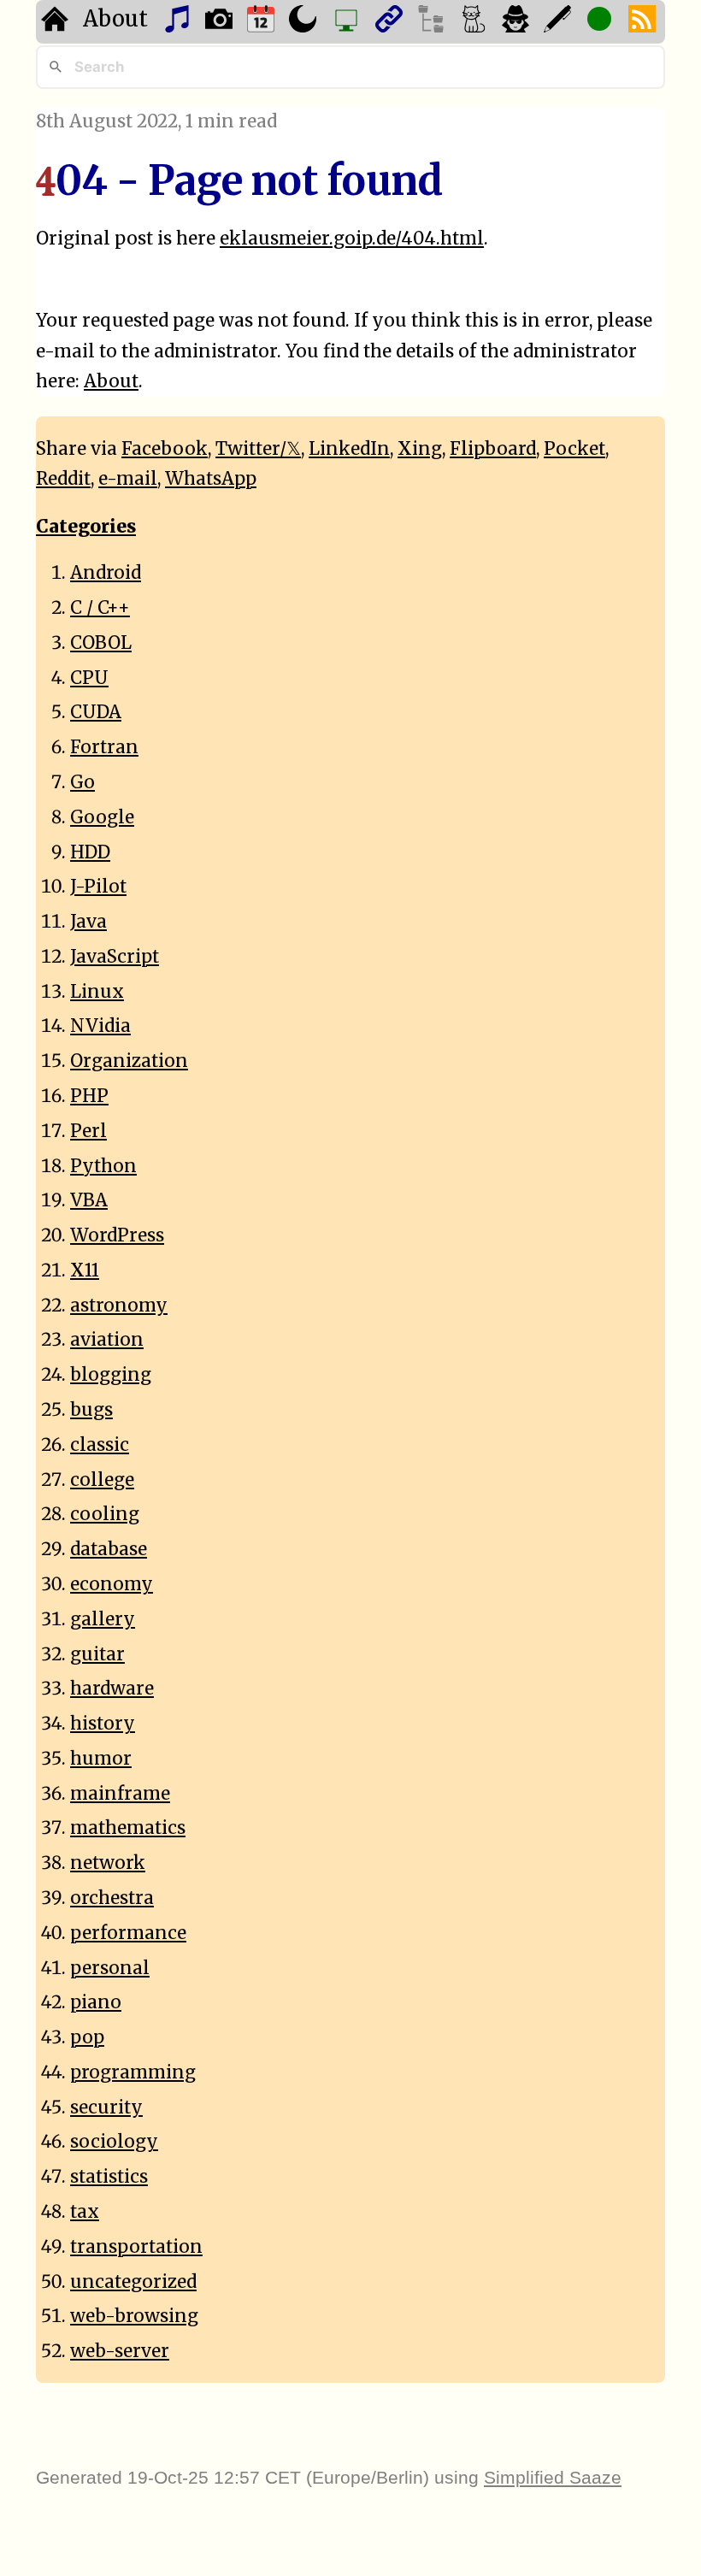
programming (133, 2072)
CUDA (96, 712)
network (108, 1863)
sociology (114, 2142)
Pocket (574, 449)
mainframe (120, 1794)
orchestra (112, 1898)
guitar (97, 1654)
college (102, 1480)
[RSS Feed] (644, 22)
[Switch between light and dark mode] (305, 22)
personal (110, 1968)
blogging (111, 1375)
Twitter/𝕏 (258, 449)
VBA (89, 1200)
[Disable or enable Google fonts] (560, 22)
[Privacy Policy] (518, 22)
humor (101, 1759)
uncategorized (133, 2282)
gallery (103, 1619)
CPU (89, 678)
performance (128, 1933)
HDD (90, 852)
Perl (88, 1131)
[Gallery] (221, 22)
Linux (97, 992)
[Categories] (476, 22)
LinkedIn (349, 449)
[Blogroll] (391, 22)
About (115, 19)
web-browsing (134, 2316)
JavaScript (115, 957)
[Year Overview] (263, 22)
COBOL (101, 643)
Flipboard (493, 449)
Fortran (104, 747)
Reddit (63, 479)
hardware (112, 1689)
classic (100, 1445)
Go (82, 782)
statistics (109, 2177)
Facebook (165, 449)
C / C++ (100, 608)
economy (112, 1584)
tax (85, 2212)
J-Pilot (98, 887)
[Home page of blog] (57, 22)
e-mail (128, 479)
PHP (89, 1096)
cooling (105, 1514)
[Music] (179, 22)
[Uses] (348, 22)
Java (88, 922)
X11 (85, 1270)
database (109, 1549)
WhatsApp (211, 479)
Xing (420, 449)
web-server (120, 2351)
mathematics (128, 1828)
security (106, 2107)
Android (106, 573)
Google (102, 817)
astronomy (119, 1306)
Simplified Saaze (553, 2477)
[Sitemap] (433, 22)
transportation (136, 2247)
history (103, 1724)
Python (103, 1166)
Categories (86, 527)
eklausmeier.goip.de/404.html (352, 239)
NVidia (100, 1026)
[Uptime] (601, 22)
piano (96, 2002)
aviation (107, 1340)
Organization (129, 1061)
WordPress (117, 1235)
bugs (91, 1410)
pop (87, 2037)
